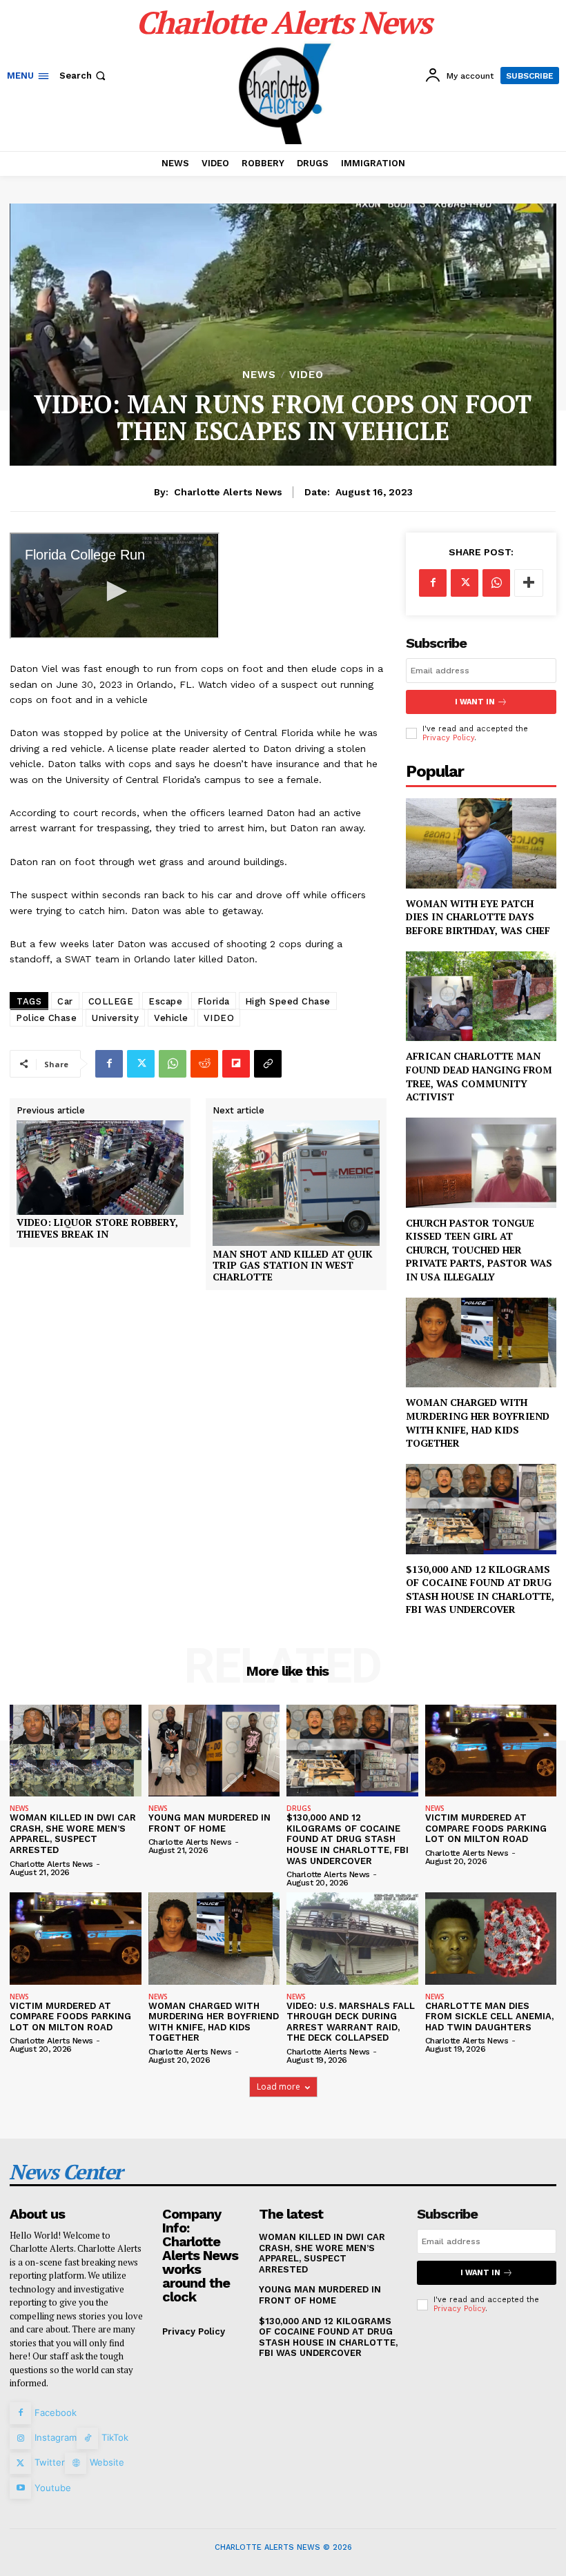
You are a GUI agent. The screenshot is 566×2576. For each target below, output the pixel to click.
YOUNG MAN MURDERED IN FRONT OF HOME (209, 1823)
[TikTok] (87, 2438)
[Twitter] (141, 1064)
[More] (529, 583)
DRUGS (299, 1808)
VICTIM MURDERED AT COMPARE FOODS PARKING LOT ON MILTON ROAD (486, 1828)
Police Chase (46, 1018)
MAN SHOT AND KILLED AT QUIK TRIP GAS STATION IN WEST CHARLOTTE (293, 1266)
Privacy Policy (448, 738)
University (115, 1018)
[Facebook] (109, 1064)
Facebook (56, 2412)
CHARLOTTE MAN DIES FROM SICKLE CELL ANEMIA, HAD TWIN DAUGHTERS (489, 2017)
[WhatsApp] (173, 1064)
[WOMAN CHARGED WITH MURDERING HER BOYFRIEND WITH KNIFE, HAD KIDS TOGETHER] (481, 1343)
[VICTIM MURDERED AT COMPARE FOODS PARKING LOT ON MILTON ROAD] (491, 1751)
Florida (214, 1001)
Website (107, 2462)
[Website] (76, 2463)
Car (65, 1001)
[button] (84, 76)
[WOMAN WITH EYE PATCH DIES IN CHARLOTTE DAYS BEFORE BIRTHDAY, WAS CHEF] (481, 843)
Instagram (56, 2437)
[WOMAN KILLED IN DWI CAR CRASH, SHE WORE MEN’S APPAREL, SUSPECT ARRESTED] (76, 1751)
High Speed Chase (288, 1001)
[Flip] (236, 1064)
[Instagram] (20, 2438)
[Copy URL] (268, 1064)
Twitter (50, 2462)
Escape (165, 1001)
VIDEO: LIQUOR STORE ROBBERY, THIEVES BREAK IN (97, 1229)
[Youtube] (20, 2488)
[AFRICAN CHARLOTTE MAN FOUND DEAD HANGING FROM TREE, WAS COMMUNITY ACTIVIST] (481, 997)
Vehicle (171, 1018)
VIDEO (306, 375)
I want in (475, 702)
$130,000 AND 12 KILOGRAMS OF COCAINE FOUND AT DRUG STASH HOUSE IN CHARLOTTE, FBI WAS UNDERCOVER (480, 1589)
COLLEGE (111, 1001)
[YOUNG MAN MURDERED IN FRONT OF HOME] (214, 1751)
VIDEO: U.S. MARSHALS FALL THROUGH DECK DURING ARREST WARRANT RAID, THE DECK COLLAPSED (351, 2022)
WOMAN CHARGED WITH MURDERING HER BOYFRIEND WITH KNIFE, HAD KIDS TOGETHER (478, 1423)
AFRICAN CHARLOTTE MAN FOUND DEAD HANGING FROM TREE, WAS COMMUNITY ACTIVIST (479, 1076)
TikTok (115, 2437)
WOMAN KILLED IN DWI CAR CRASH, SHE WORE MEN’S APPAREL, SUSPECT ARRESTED (73, 1834)
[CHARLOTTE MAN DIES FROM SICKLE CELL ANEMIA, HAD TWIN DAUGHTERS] (491, 1938)
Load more (279, 2087)
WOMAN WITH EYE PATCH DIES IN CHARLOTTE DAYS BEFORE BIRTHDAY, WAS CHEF (478, 917)
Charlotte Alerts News (228, 492)
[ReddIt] (204, 1064)
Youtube (53, 2488)
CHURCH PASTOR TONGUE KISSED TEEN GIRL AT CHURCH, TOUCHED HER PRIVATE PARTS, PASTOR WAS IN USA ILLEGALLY (479, 1250)
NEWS (259, 375)
